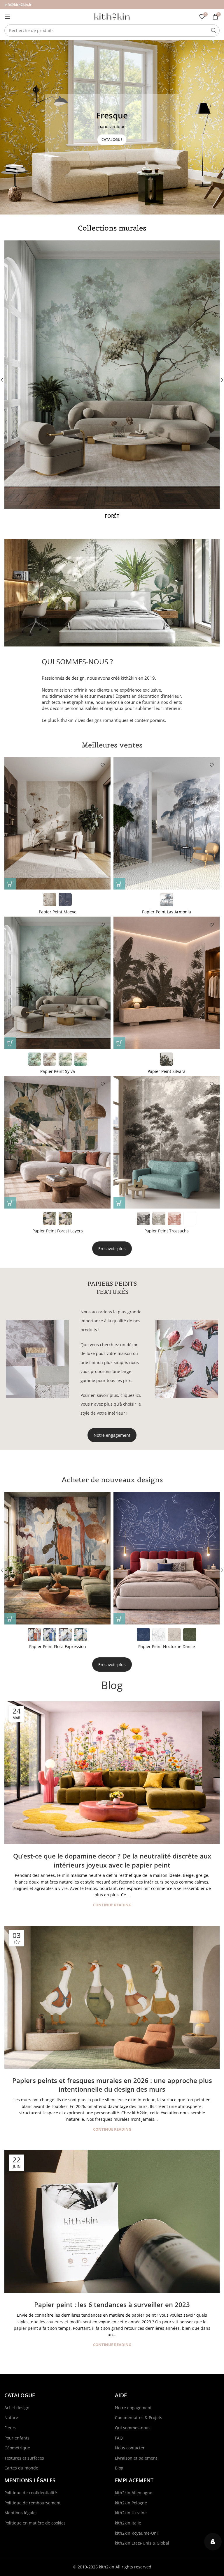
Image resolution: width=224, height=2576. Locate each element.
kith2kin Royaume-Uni (136, 2533)
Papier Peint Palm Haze (167, 1646)
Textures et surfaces (24, 2458)
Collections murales (112, 228)
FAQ (119, 2438)
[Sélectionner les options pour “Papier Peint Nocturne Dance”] (10, 1619)
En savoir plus (112, 1249)
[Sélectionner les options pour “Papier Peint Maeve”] (10, 884)
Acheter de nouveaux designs (112, 1480)
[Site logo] (112, 16)
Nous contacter (130, 2448)
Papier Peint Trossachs (167, 1231)
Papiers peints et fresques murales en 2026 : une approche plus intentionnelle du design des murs (112, 2085)
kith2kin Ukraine (131, 2513)
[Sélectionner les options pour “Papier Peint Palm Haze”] (119, 1619)
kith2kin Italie (128, 2523)
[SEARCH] (213, 31)
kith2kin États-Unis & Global (142, 2543)
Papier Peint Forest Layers (58, 1231)
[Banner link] (112, 127)
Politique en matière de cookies (35, 2523)
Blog (112, 1685)
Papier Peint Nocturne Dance (57, 1646)
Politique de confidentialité (31, 2493)
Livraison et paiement (136, 2458)
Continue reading (112, 1905)
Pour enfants (17, 2438)
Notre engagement (112, 1435)
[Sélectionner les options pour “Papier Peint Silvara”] (119, 1043)
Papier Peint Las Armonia (167, 912)
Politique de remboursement (33, 2503)
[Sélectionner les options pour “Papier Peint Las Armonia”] (119, 884)
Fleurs (10, 2428)
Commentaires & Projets (139, 2418)
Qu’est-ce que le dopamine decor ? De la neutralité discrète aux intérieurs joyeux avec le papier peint (112, 1860)
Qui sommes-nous (133, 2428)
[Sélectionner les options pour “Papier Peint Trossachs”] (119, 1203)
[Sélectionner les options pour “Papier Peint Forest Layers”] (10, 1203)
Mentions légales (21, 2513)
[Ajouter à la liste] (103, 765)
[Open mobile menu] (7, 17)
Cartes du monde (21, 2468)
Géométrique (17, 2448)
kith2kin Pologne (131, 2503)
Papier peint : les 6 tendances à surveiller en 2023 (112, 2304)
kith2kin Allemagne (134, 2493)
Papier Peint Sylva (58, 1071)
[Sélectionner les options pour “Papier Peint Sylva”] (10, 1043)
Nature (11, 2418)
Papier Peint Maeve (58, 912)
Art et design (17, 2408)
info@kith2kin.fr (18, 5)
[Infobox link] (112, 380)
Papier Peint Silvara (167, 1071)
